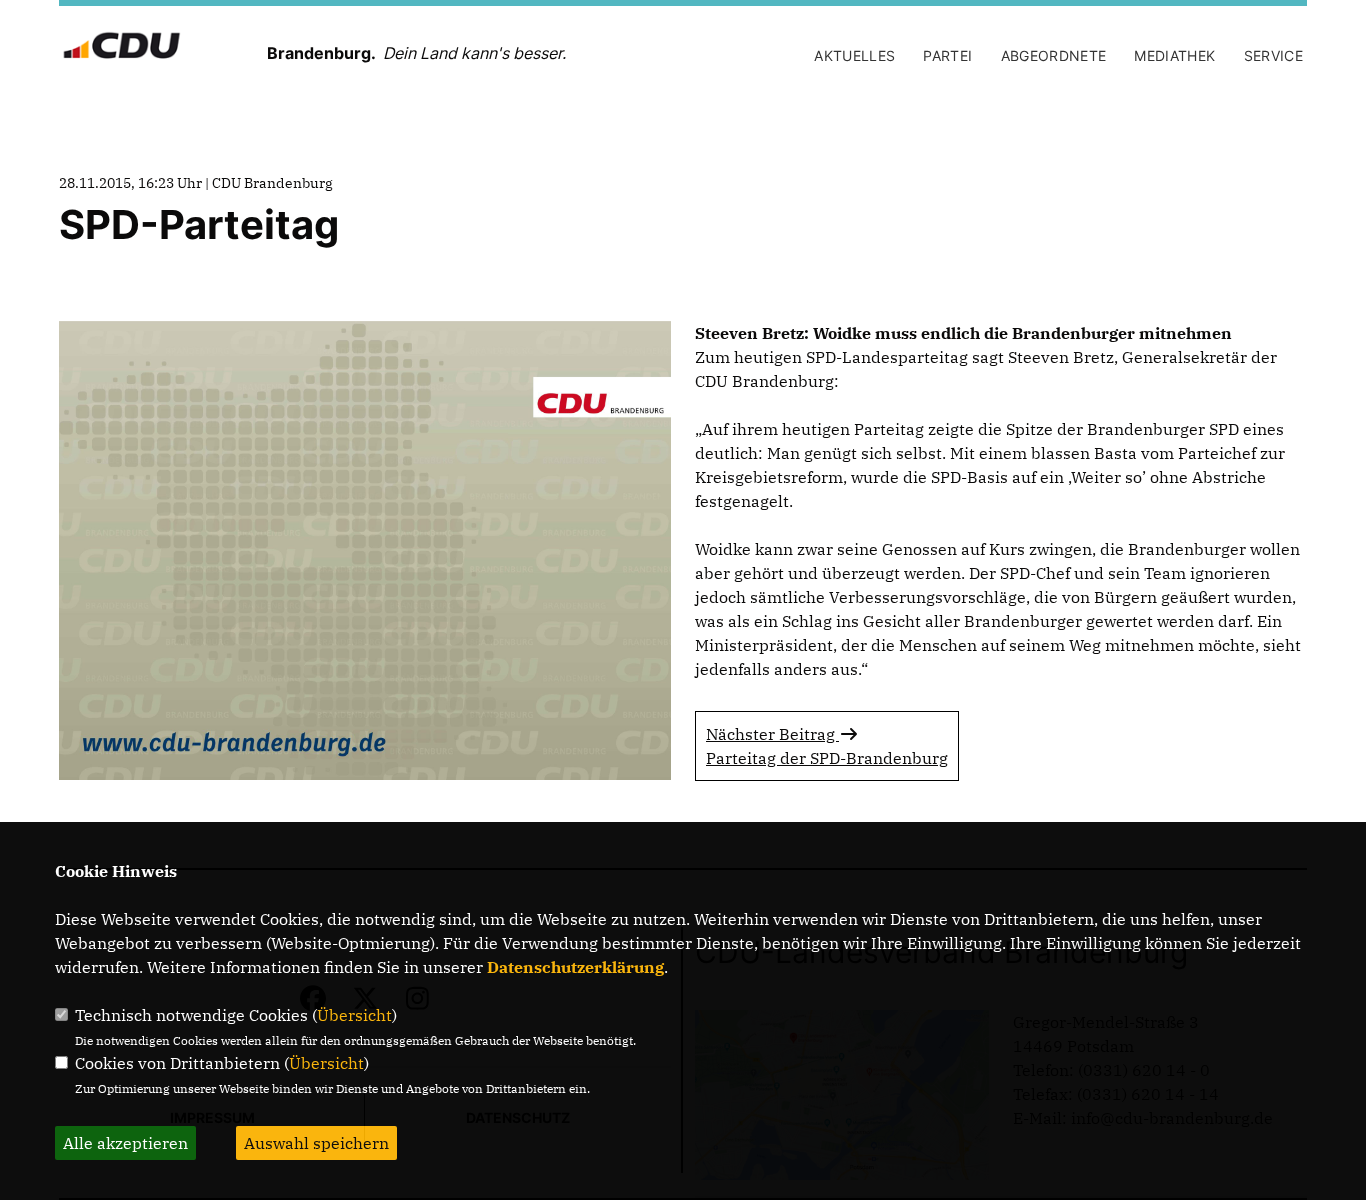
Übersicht (354, 1015)
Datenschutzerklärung (575, 967)
